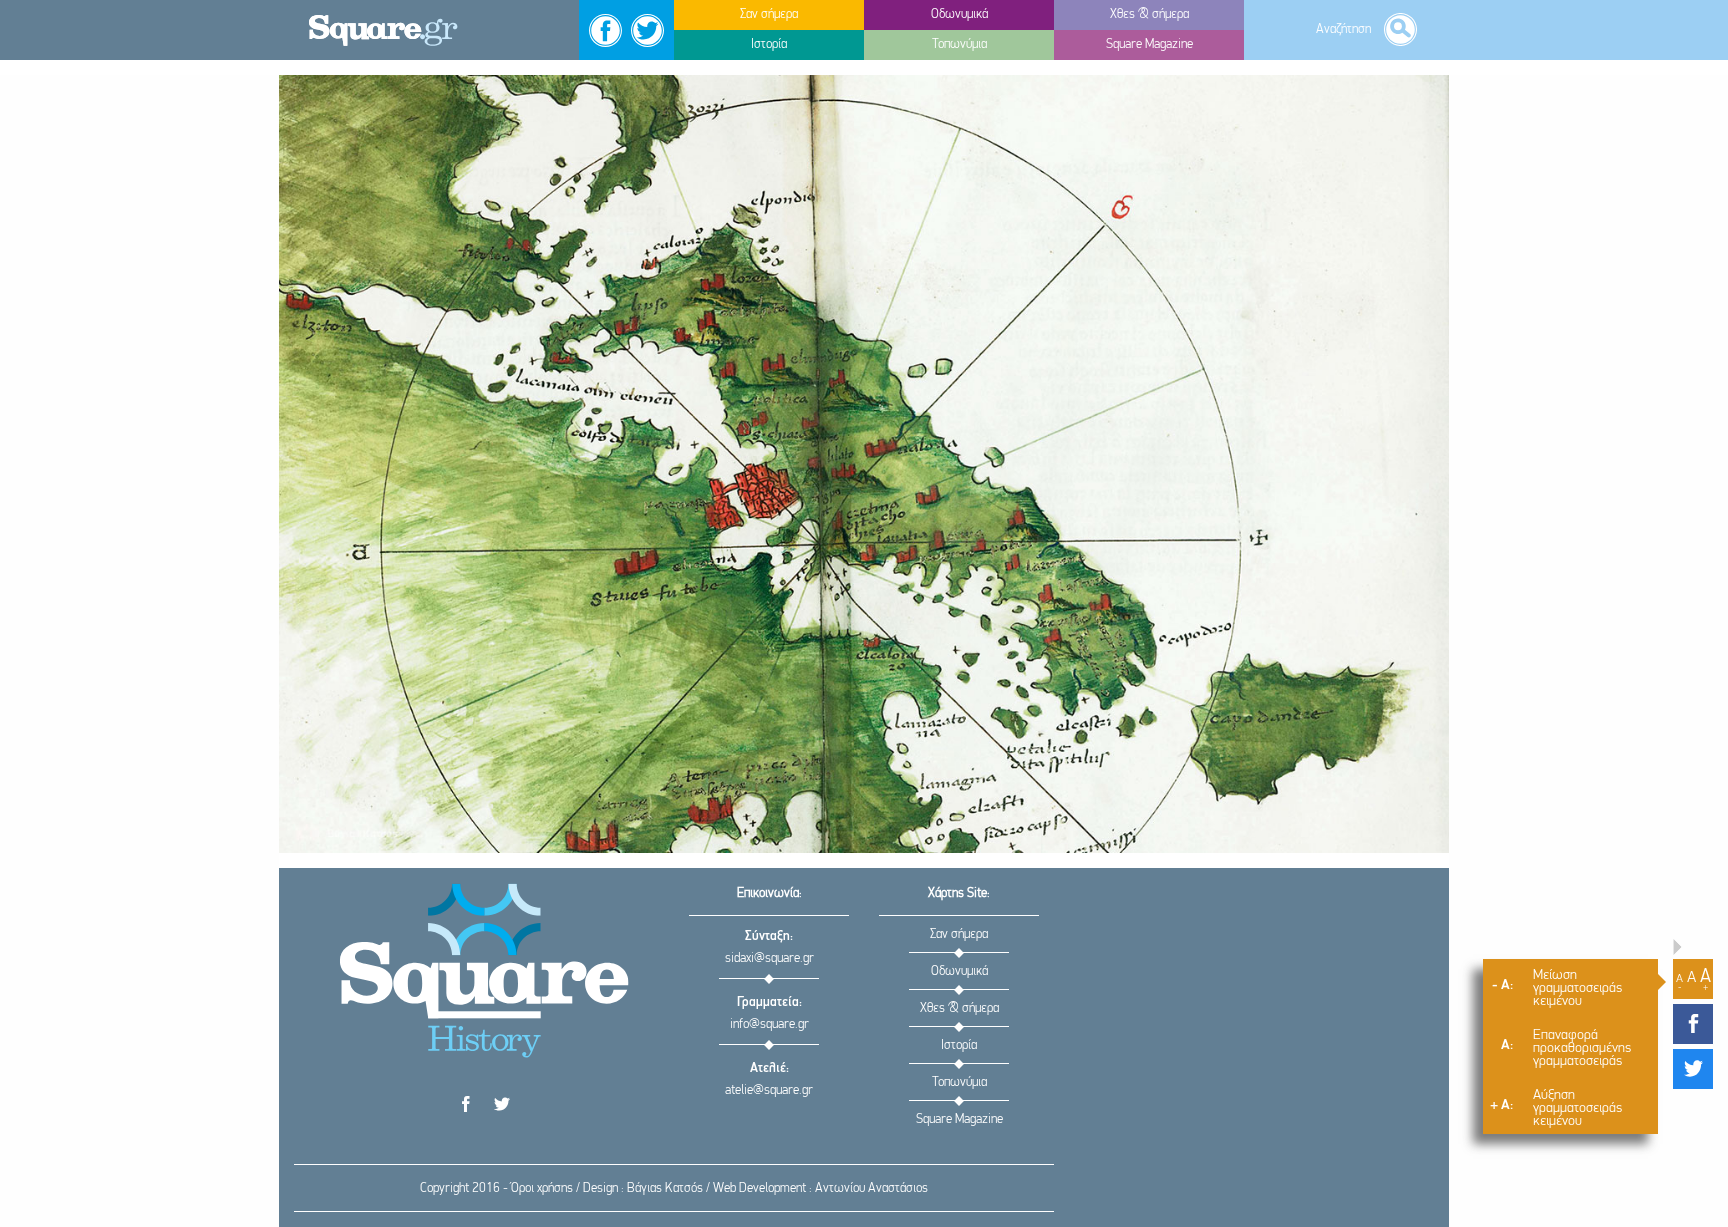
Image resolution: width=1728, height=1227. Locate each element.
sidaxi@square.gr (769, 958)
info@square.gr (769, 1024)
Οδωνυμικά (959, 971)
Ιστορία (959, 1045)
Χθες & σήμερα (959, 1008)
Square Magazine (959, 1119)
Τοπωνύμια (959, 1082)
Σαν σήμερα (959, 934)
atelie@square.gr (769, 1090)
